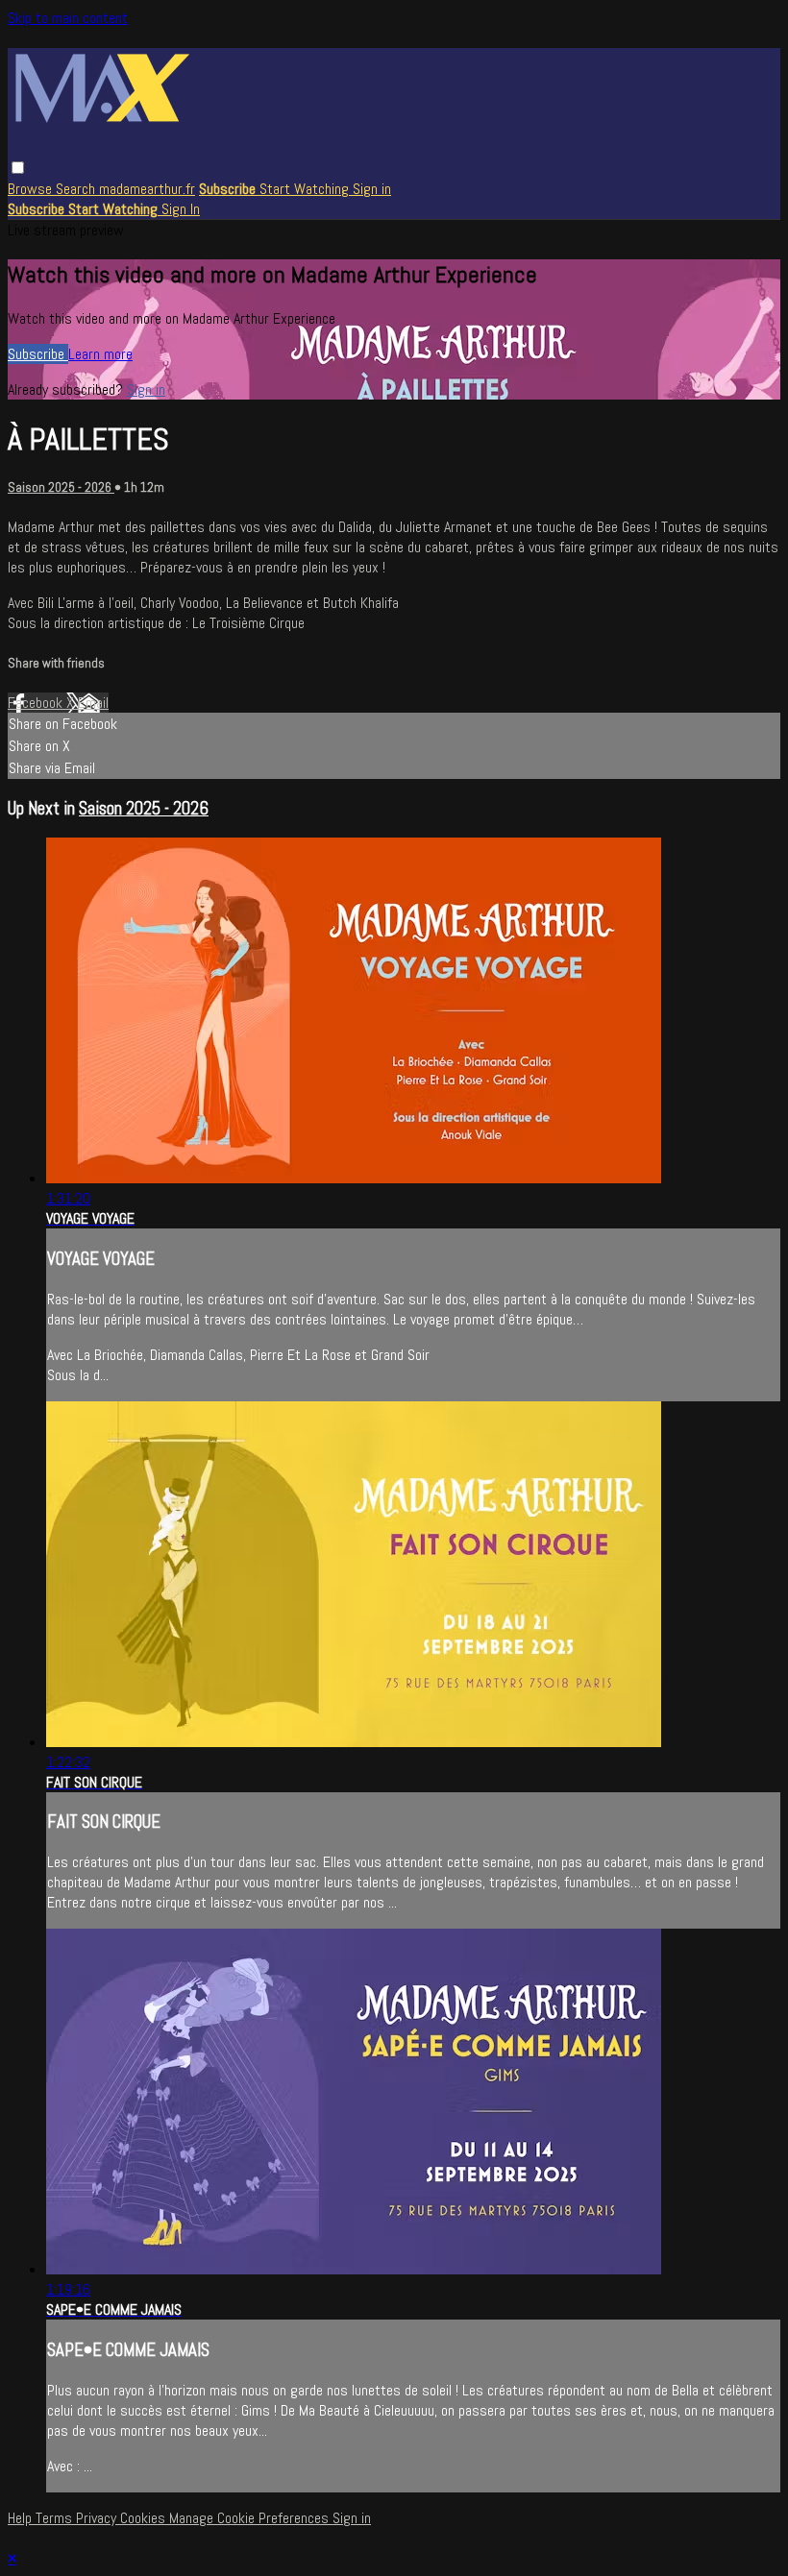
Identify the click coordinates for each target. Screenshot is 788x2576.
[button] (18, 168)
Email (93, 703)
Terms (56, 2518)
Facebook (37, 703)
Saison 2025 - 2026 (61, 487)
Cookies (145, 2518)
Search (77, 189)
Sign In (181, 209)
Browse (32, 189)
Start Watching (306, 189)
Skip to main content (68, 18)
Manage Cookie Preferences (251, 2518)
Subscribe (38, 354)
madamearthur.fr (147, 189)
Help (22, 2518)
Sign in (372, 189)
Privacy (98, 2518)
